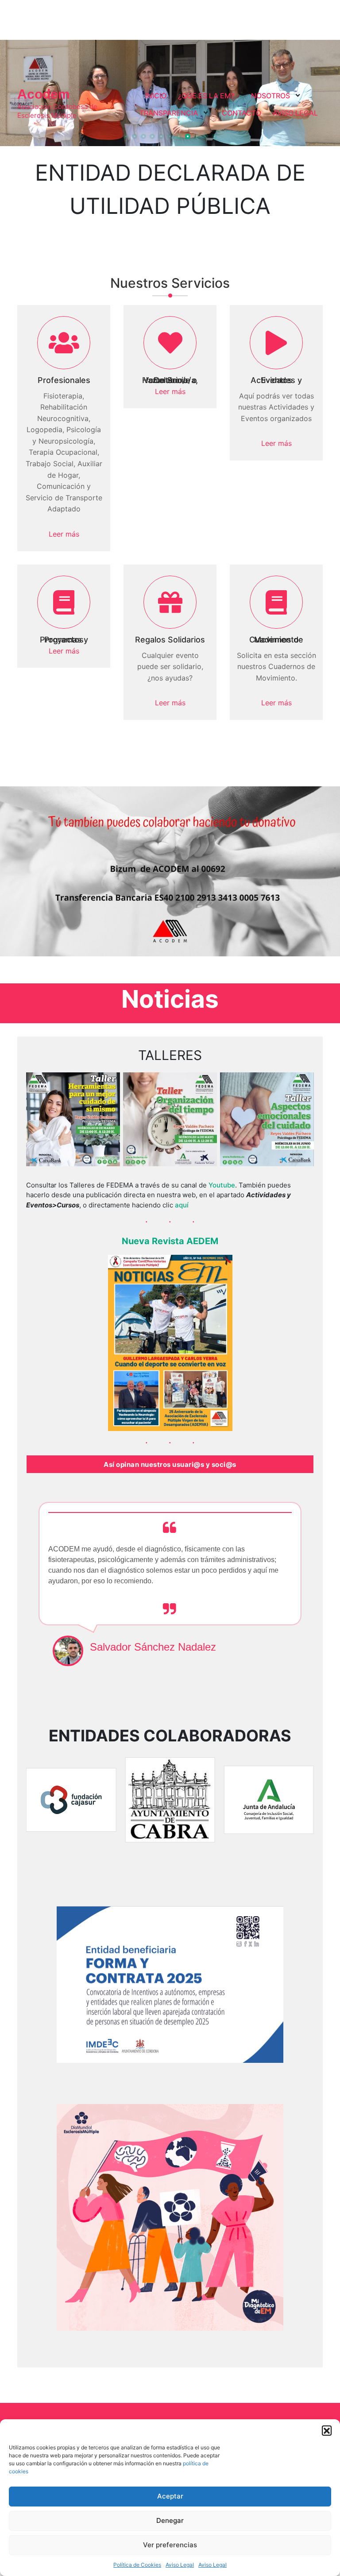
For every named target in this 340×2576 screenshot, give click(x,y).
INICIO (156, 96)
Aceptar (170, 2496)
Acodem (44, 94)
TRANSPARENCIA (169, 113)
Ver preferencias (170, 2545)
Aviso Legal (180, 2565)
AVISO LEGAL (295, 113)
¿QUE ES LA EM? (206, 96)
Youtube (222, 1185)
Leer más (64, 534)
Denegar (170, 2520)
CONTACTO (241, 113)
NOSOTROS (270, 96)
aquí (182, 1205)
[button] (327, 2430)
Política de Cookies (137, 2565)
